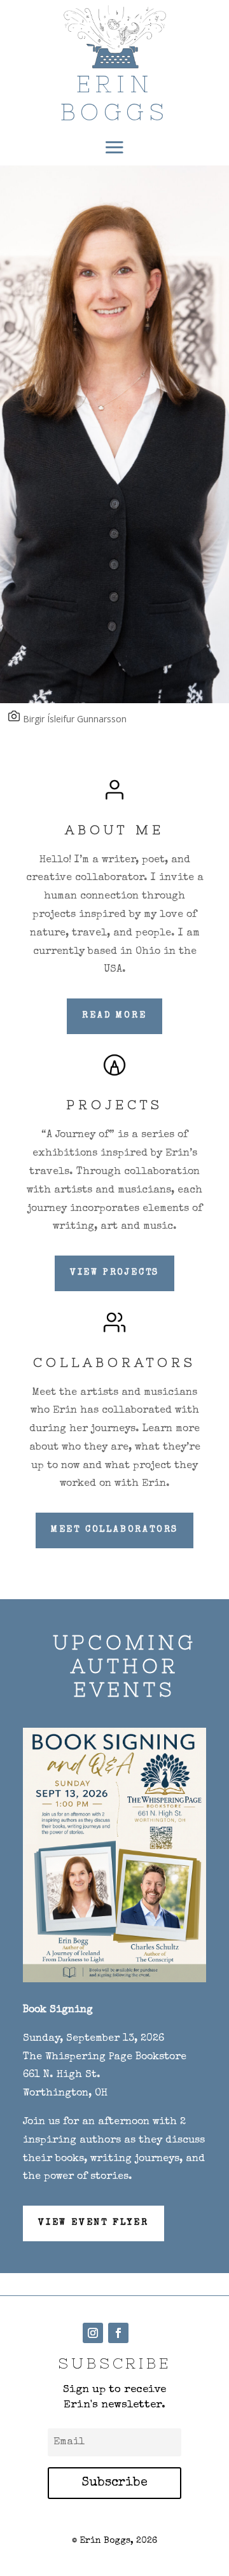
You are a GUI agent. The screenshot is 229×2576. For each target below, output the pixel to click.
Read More (114, 1016)
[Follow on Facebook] (118, 2333)
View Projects (114, 1273)
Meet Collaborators (114, 1530)
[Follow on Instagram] (93, 2333)
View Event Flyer (94, 2223)
